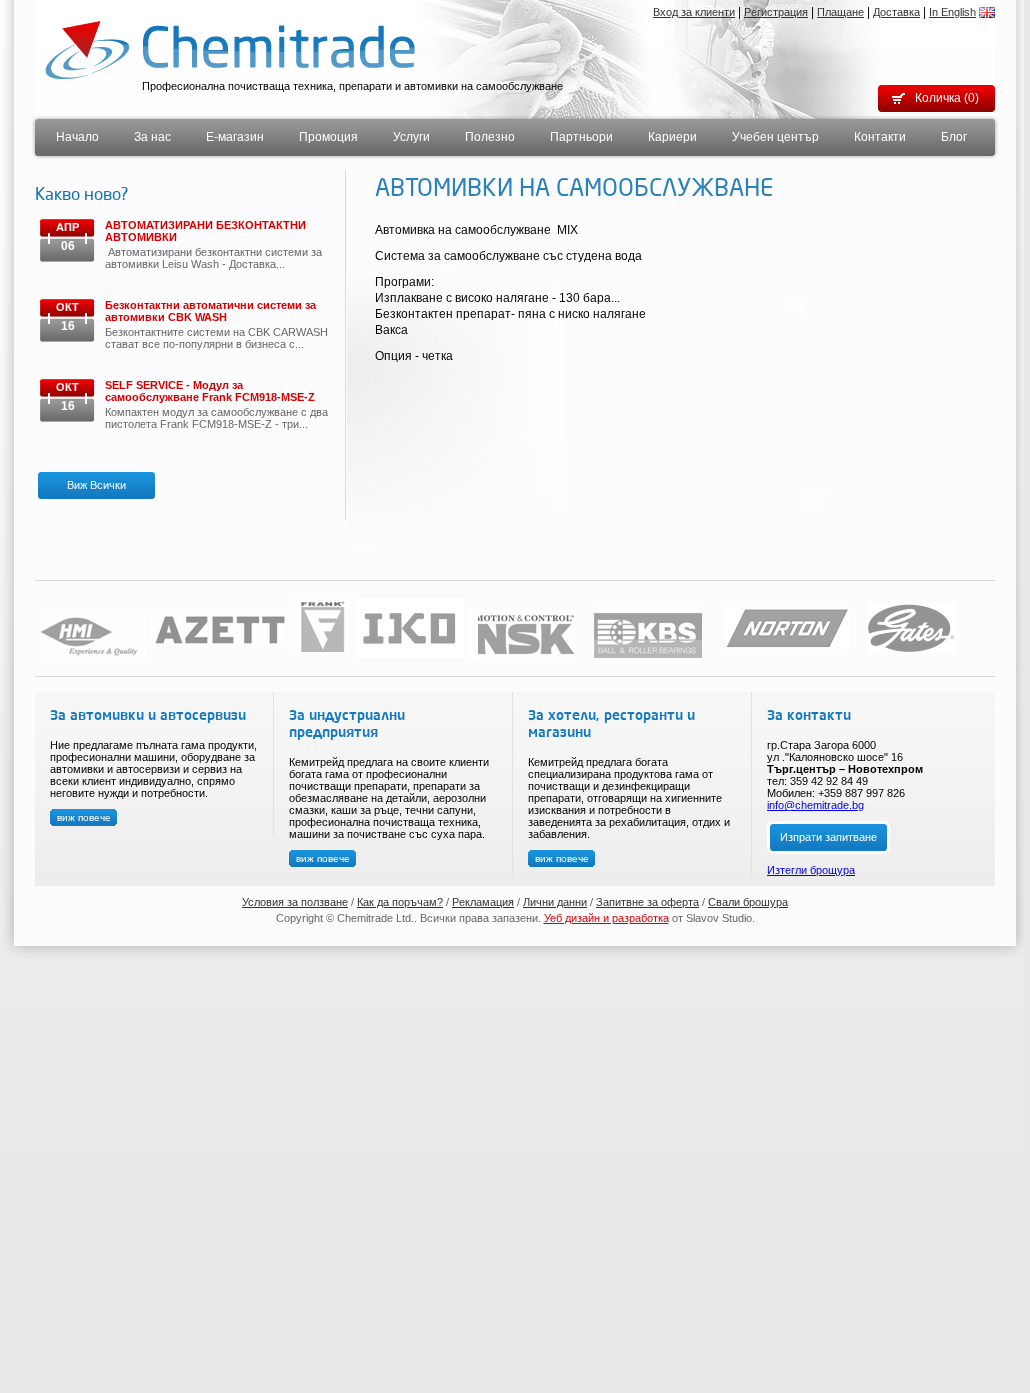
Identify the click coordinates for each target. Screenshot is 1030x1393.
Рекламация (483, 902)
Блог (954, 137)
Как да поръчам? (400, 902)
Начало (77, 137)
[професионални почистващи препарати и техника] (230, 49)
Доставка (896, 12)
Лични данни (555, 902)
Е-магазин (235, 137)
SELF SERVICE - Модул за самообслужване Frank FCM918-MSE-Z (210, 391)
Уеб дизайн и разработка (606, 918)
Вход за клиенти (694, 12)
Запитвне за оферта (647, 902)
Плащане (840, 12)
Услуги (411, 137)
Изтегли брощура (811, 870)
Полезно (490, 137)
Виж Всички (96, 485)
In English (952, 12)
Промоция (328, 137)
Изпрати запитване (828, 837)
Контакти (880, 137)
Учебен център (775, 137)
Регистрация (776, 12)
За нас (152, 137)
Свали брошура (748, 902)
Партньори (581, 137)
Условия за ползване (295, 902)
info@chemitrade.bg (815, 805)
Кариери (672, 137)
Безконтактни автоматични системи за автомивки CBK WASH (210, 311)
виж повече (84, 817)
